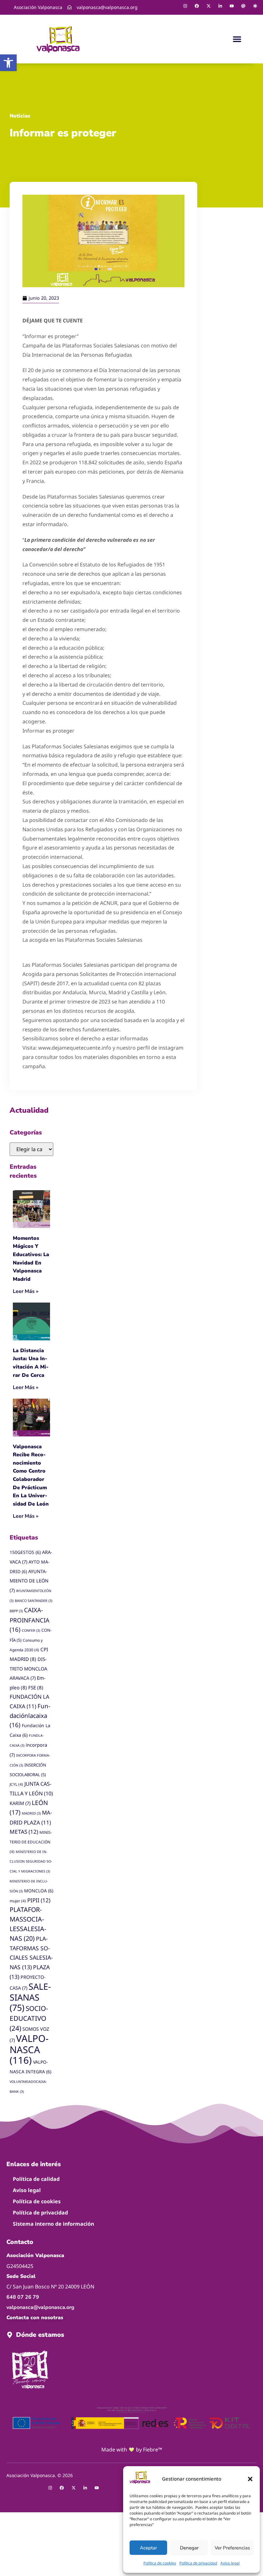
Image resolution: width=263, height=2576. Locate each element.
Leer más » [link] (26, 1291)
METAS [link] (24, 1832)
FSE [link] (36, 1687)
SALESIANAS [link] (30, 1997)
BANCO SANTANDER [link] (34, 1601)
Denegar (189, 2548)
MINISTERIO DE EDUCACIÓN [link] (31, 1842)
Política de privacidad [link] (198, 2563)
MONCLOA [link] (39, 1891)
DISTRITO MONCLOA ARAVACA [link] (28, 1669)
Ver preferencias (232, 2548)
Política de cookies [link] (160, 2563)
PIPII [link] (39, 1900)
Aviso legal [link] (230, 2563)
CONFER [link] (31, 1630)
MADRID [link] (31, 1813)
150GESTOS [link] (25, 1552)
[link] (8, 63)
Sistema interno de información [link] (53, 2224)
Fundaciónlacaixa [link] (30, 1715)
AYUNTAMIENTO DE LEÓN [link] (29, 1581)
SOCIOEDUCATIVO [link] (29, 2018)
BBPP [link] (16, 1611)
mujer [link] (18, 1901)
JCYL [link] (16, 1784)
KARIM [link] (20, 1803)
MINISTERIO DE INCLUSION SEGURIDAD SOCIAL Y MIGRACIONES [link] (31, 1862)
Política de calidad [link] (36, 2179)
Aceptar (148, 2548)
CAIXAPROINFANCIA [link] (30, 1620)
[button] (250, 2479)
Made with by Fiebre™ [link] (132, 2450)
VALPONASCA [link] (29, 2049)
